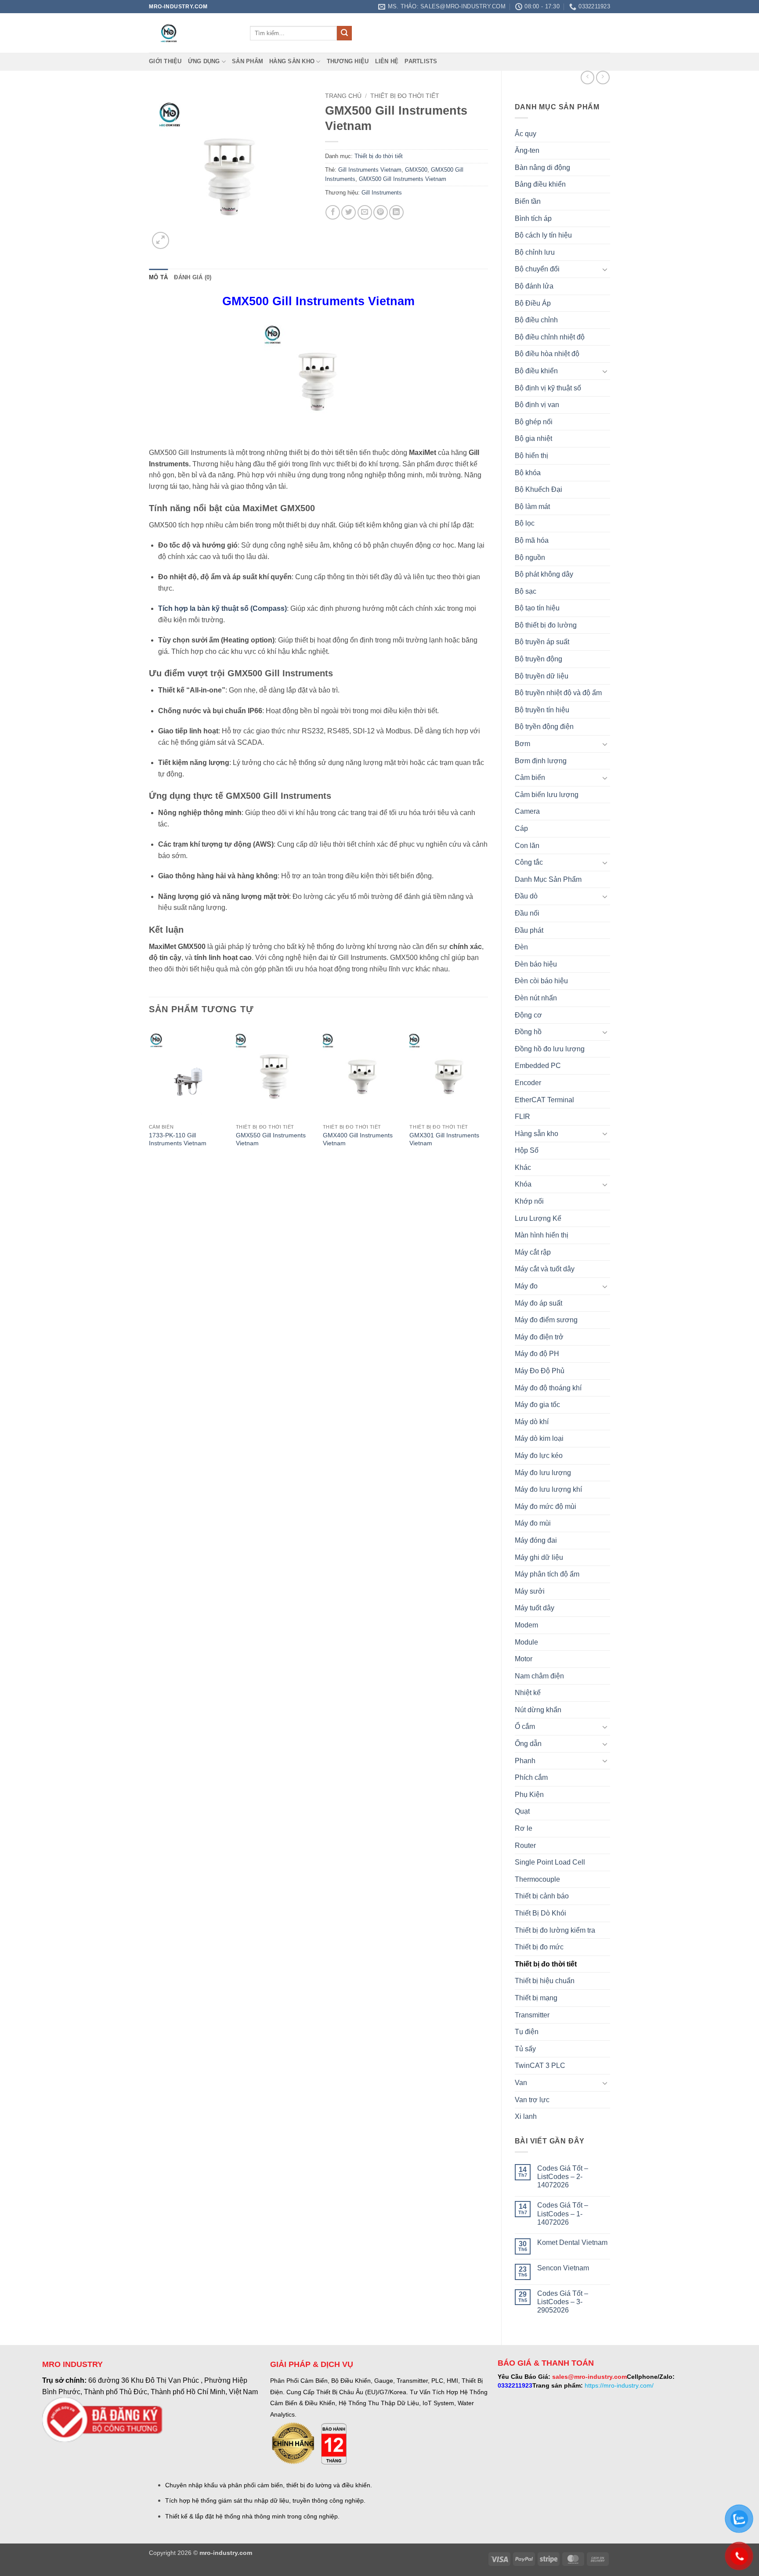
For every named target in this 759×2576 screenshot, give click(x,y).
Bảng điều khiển (540, 184)
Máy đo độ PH (537, 1354)
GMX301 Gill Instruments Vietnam (444, 1139)
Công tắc (529, 862)
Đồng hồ (528, 1032)
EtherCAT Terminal (544, 1100)
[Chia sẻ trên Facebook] (333, 212)
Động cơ (528, 1015)
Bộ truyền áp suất (542, 642)
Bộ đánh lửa (534, 286)
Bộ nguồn (530, 557)
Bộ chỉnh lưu (535, 252)
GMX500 (416, 170)
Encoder (528, 1083)
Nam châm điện (539, 1676)
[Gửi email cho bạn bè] (365, 212)
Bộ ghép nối (534, 422)
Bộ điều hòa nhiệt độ (547, 354)
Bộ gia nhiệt (533, 438)
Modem (526, 1625)
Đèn (521, 947)
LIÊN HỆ (387, 61)
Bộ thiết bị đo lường (546, 625)
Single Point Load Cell (550, 1862)
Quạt (522, 1811)
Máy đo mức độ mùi (546, 1506)
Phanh (525, 1761)
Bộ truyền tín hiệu (542, 710)
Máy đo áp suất (539, 1303)
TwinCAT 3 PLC (540, 2065)
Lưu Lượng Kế (538, 1218)
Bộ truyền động (539, 659)
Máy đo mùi (533, 1523)
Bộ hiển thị (531, 456)
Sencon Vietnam (563, 2268)
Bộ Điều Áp (533, 303)
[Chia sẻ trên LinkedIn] (396, 212)
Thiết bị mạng (536, 1998)
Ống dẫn (528, 1744)
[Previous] (149, 1095)
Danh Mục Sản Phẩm (548, 879)
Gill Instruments (382, 193)
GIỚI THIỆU (165, 61)
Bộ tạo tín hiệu (537, 608)
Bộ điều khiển (536, 371)
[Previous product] (603, 78)
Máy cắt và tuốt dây (545, 1269)
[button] (161, 240)
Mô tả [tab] (158, 277)
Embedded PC (538, 1066)
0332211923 (515, 2385)
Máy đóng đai (536, 1540)
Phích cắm (531, 1777)
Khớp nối (529, 1201)
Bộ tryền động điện (544, 727)
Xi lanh (526, 2116)
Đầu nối (527, 913)
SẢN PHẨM (248, 61)
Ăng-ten (527, 150)
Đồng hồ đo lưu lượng (550, 1049)
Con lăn (527, 846)
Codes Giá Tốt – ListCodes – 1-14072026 (563, 2213)
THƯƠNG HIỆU (348, 61)
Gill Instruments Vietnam (370, 170)
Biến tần (528, 201)
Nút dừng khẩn (538, 1710)
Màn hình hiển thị (542, 1235)
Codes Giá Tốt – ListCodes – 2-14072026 (563, 2177)
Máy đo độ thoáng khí (548, 1388)
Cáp (521, 828)
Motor (524, 1659)
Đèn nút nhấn (536, 998)
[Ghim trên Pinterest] (381, 212)
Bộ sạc (526, 591)
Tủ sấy (525, 2049)
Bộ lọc (525, 523)
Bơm (522, 744)
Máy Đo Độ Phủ (540, 1371)
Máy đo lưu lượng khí (548, 1489)
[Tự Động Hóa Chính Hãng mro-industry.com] (193, 33)
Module (526, 1642)
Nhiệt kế (528, 1693)
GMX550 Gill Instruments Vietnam (271, 1139)
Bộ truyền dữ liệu (542, 676)
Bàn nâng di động (542, 168)
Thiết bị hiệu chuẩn (545, 1981)
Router (525, 1845)
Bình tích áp (533, 218)
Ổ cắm (525, 1726)
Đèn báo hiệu (536, 964)
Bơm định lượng (541, 761)
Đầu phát (529, 930)
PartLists (421, 61)
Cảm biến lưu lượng (547, 795)
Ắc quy (526, 134)
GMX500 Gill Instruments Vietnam (403, 179)
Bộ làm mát (532, 507)
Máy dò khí (532, 1422)
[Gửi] (344, 33)
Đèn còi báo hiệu (541, 981)
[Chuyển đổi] (605, 269)
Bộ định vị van (537, 405)
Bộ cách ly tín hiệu (543, 235)
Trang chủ (343, 96)
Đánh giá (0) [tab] (193, 277)
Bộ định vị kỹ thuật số (548, 388)
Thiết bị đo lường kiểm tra (555, 1930)
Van (521, 2083)
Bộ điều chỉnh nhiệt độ (550, 337)
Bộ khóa (528, 473)
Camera (527, 811)
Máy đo (526, 1286)
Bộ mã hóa (532, 540)
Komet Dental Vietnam (572, 2242)
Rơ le (524, 1828)
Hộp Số (527, 1150)
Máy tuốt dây (535, 1608)
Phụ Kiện (529, 1795)
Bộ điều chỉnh (536, 320)
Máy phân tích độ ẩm (547, 1574)
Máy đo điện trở (539, 1337)
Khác (523, 1167)
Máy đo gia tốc (537, 1405)
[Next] (488, 1095)
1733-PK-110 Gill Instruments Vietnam (178, 1139)
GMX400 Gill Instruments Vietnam (358, 1139)
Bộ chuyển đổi (537, 269)
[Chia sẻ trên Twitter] (349, 212)
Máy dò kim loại (539, 1438)
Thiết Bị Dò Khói (540, 1913)
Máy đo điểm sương (546, 1320)
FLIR (522, 1117)
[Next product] (587, 78)
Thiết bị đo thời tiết (546, 1964)
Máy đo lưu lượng (543, 1473)
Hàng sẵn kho (292, 61)
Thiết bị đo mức (539, 1947)
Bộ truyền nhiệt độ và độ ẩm (558, 693)
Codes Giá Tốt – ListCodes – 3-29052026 (563, 2302)
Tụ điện (527, 2032)
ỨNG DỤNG (204, 61)
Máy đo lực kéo (539, 1456)
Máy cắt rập (533, 1252)
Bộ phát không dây (544, 574)
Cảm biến (530, 777)
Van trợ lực (532, 2100)
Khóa (523, 1184)
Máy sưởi (530, 1591)
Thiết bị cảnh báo (542, 1896)
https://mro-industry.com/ (619, 2385)
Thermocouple (537, 1879)
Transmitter (532, 2015)
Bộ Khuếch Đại (539, 489)
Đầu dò (526, 896)
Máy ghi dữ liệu (539, 1557)
